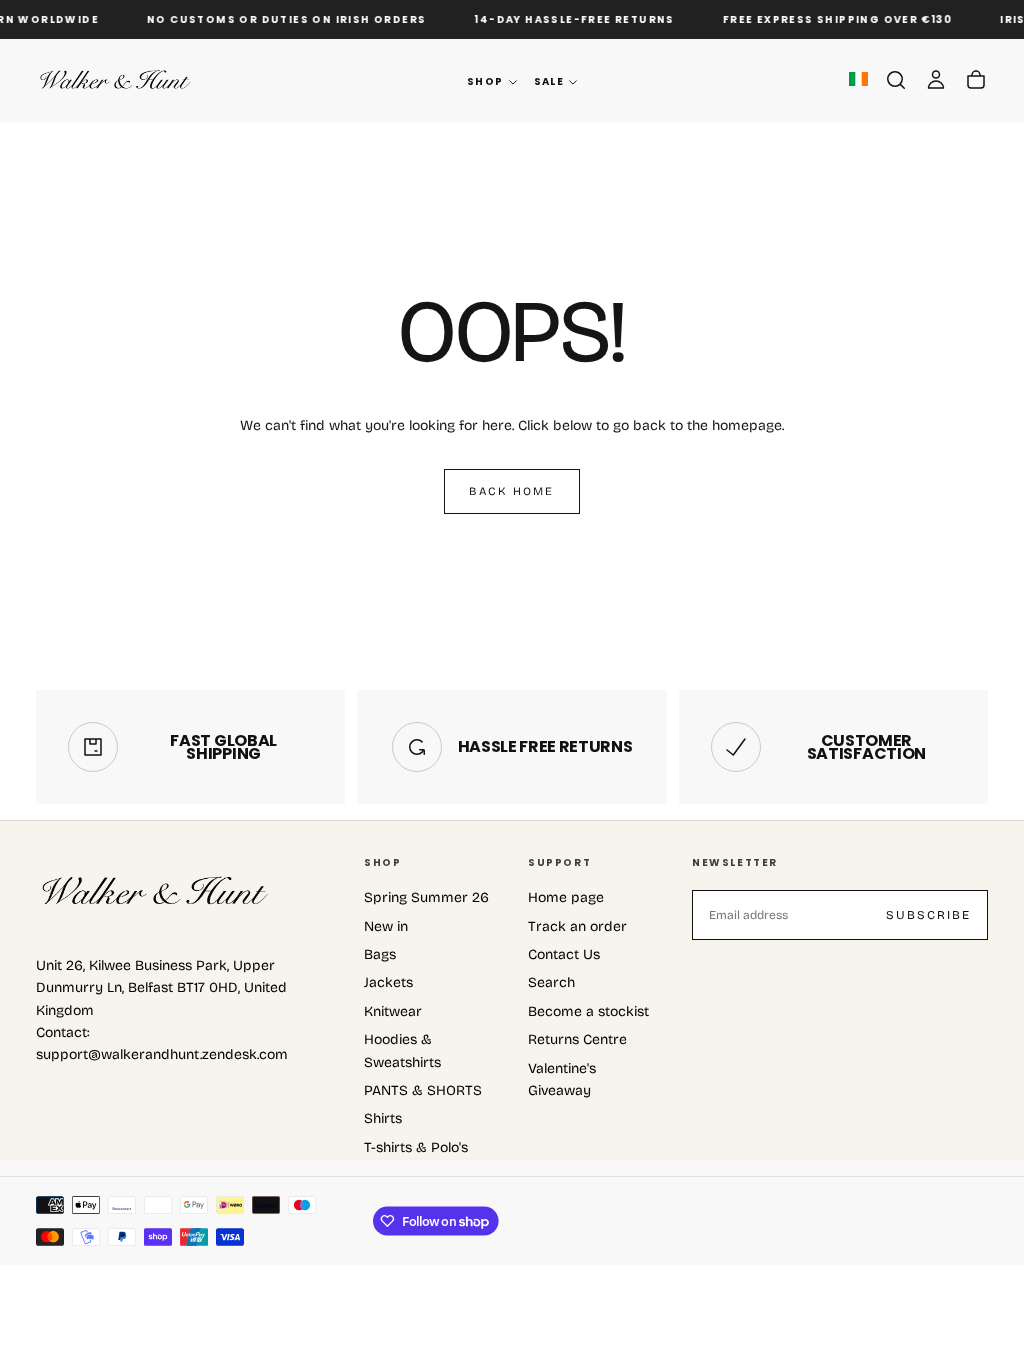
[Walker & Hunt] (156, 892)
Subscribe (928, 915)
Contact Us (564, 954)
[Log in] (936, 80)
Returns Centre (577, 1039)
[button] (896, 80)
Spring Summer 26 (426, 897)
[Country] (858, 81)
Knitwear (393, 1011)
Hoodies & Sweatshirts (402, 1050)
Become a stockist (588, 1011)
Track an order (577, 926)
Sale (549, 81)
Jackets (388, 982)
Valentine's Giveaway (562, 1079)
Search (551, 982)
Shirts (383, 1118)
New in (386, 926)
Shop (485, 81)
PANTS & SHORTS (423, 1090)
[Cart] (976, 80)
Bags (380, 954)
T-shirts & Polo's (416, 1147)
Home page (566, 897)
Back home (511, 491)
